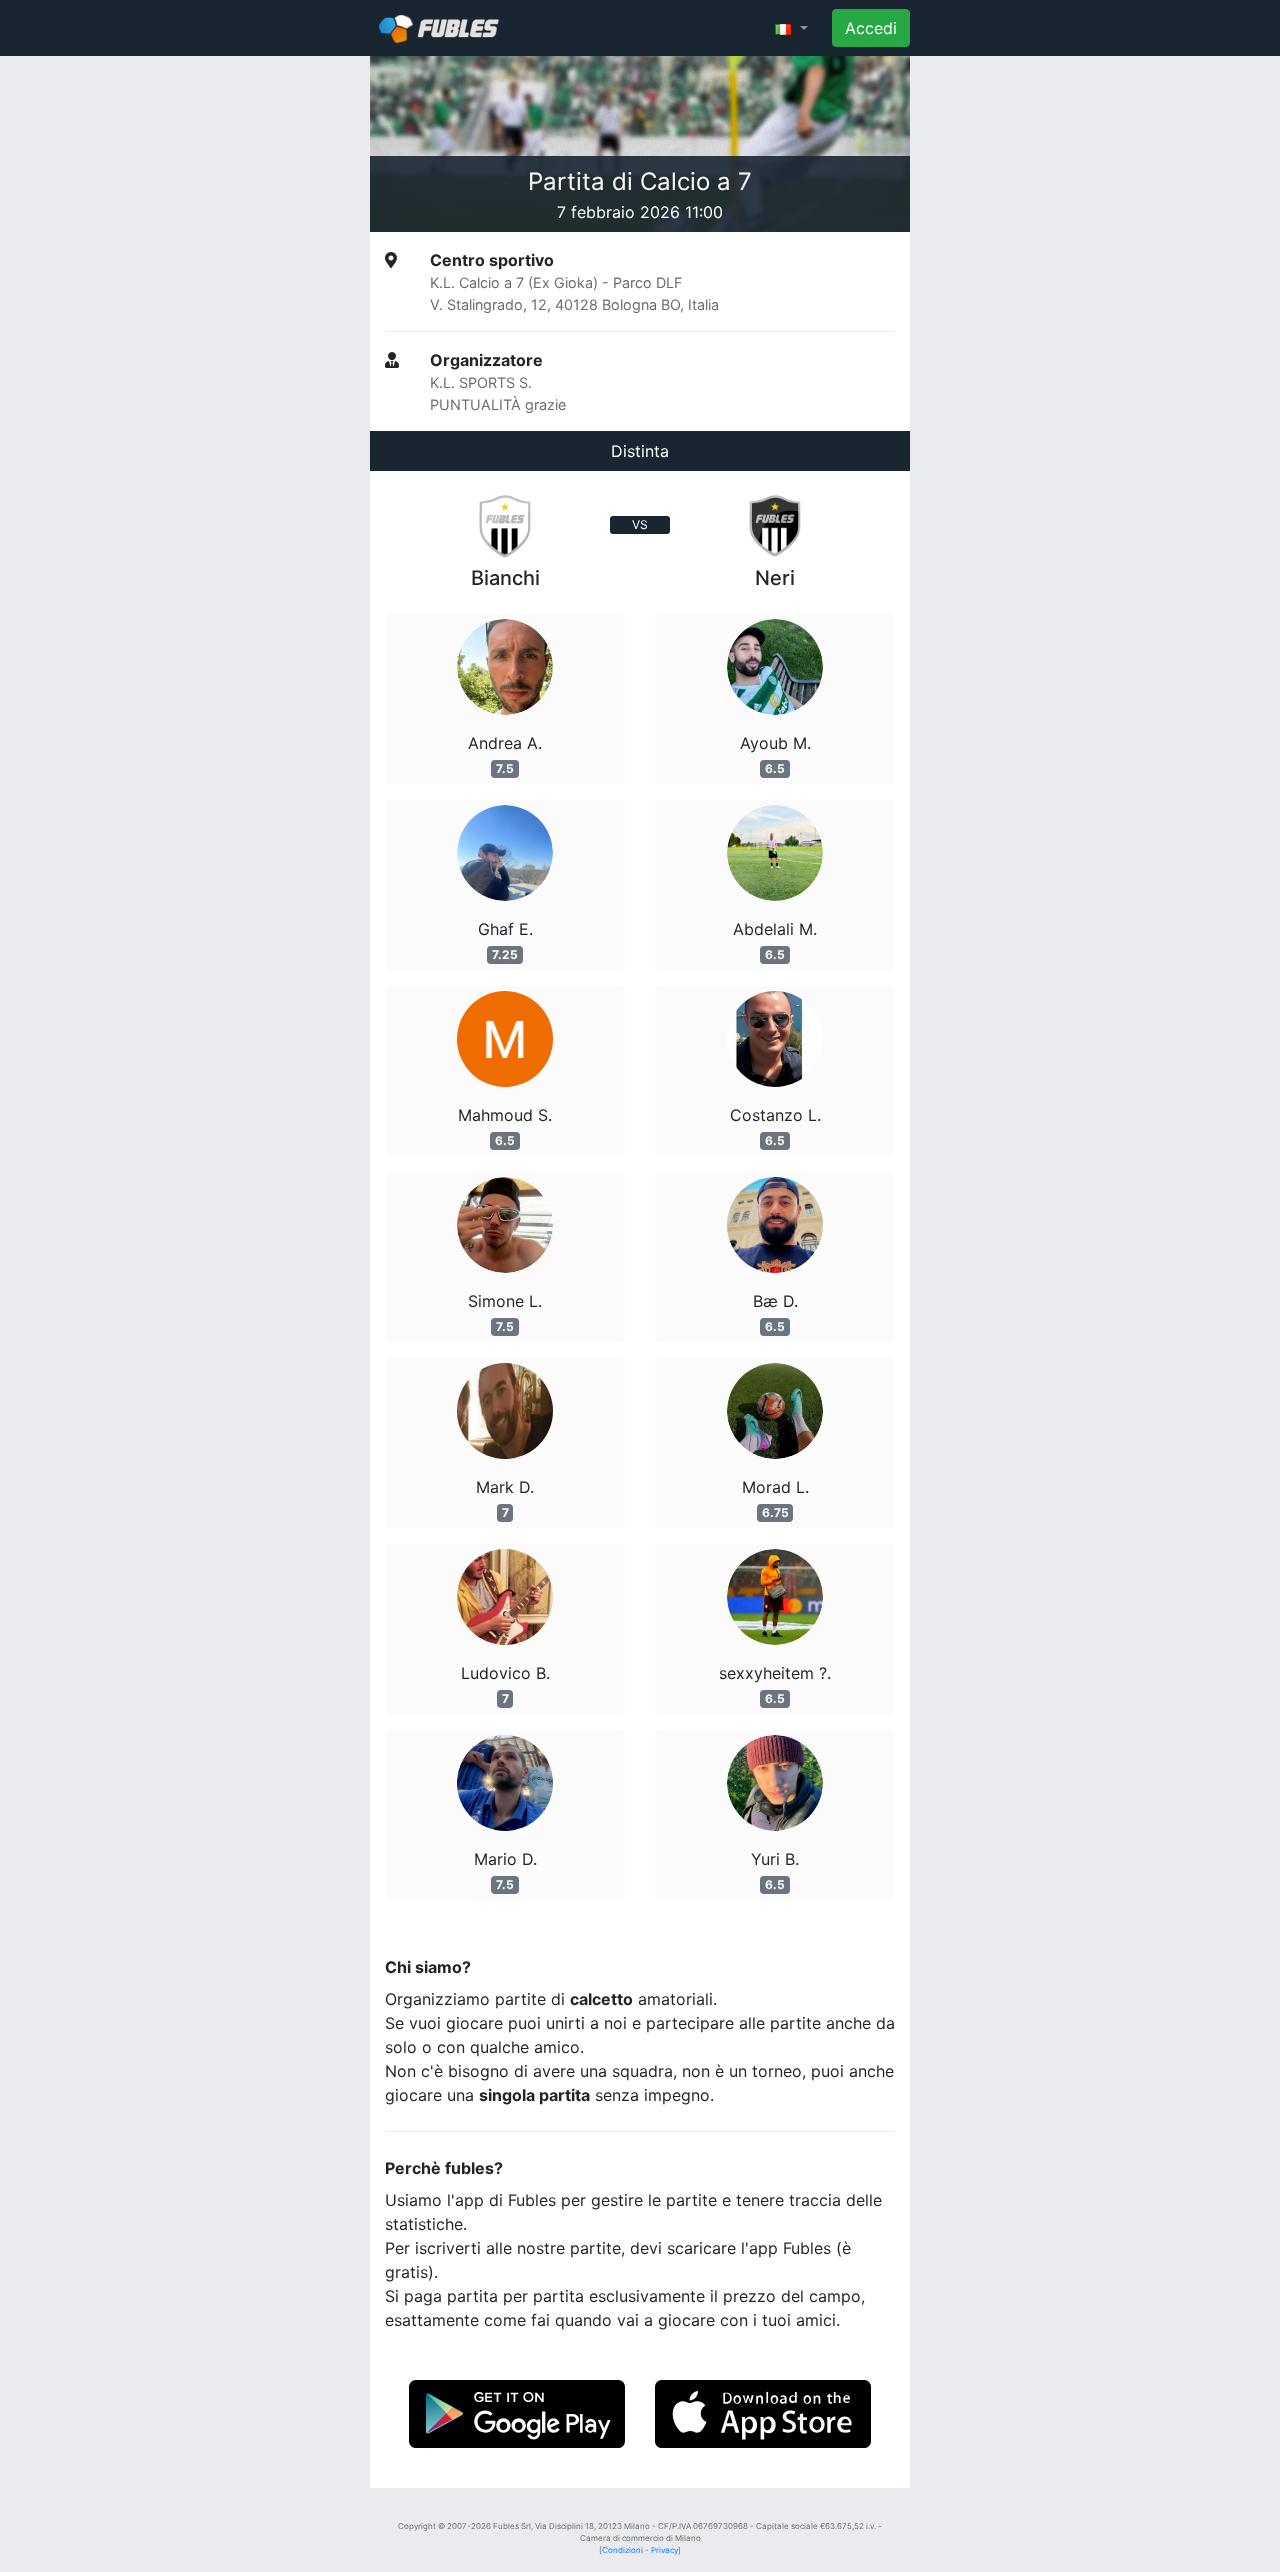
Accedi (871, 28)
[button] (791, 28)
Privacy (664, 2550)
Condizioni (622, 2550)
